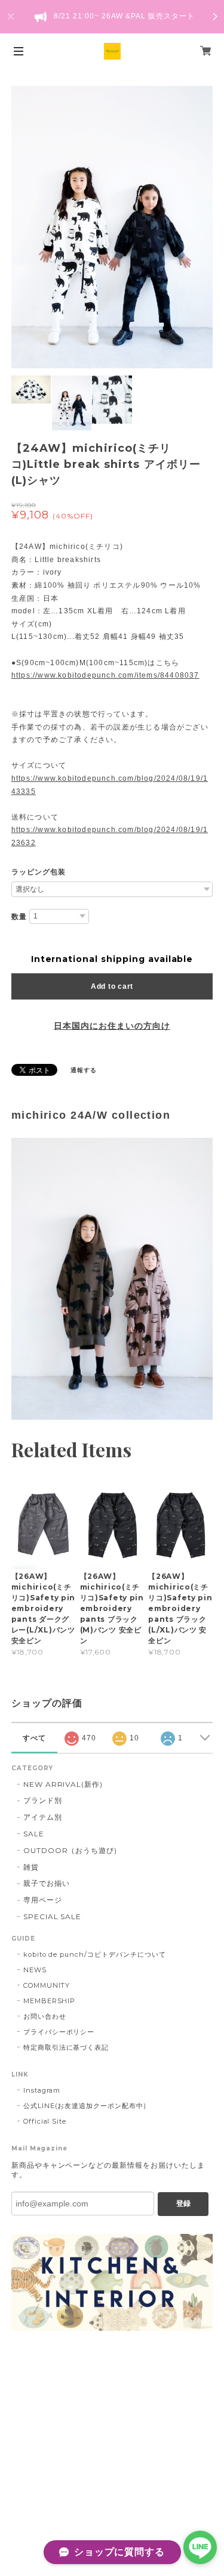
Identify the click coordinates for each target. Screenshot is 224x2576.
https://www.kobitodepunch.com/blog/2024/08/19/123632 (110, 836)
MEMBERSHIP (50, 2001)
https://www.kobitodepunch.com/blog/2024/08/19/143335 (110, 785)
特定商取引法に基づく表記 (66, 2047)
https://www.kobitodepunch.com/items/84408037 (105, 675)
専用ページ (43, 1900)
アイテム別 (43, 1817)
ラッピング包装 (39, 872)
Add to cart (112, 986)
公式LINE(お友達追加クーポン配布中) (85, 2106)
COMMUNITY (47, 1985)
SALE (34, 1834)
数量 (19, 917)
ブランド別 (43, 1800)
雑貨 (31, 1867)
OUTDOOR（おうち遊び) (70, 1850)
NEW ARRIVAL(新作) (63, 1784)
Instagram (42, 2090)
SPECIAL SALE (53, 1917)
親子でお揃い (47, 1883)
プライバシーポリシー (59, 2032)
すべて (34, 1738)
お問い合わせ (45, 2016)
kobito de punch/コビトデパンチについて (95, 1954)
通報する (84, 1070)
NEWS (35, 1970)
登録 (183, 2203)
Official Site (45, 2121)
